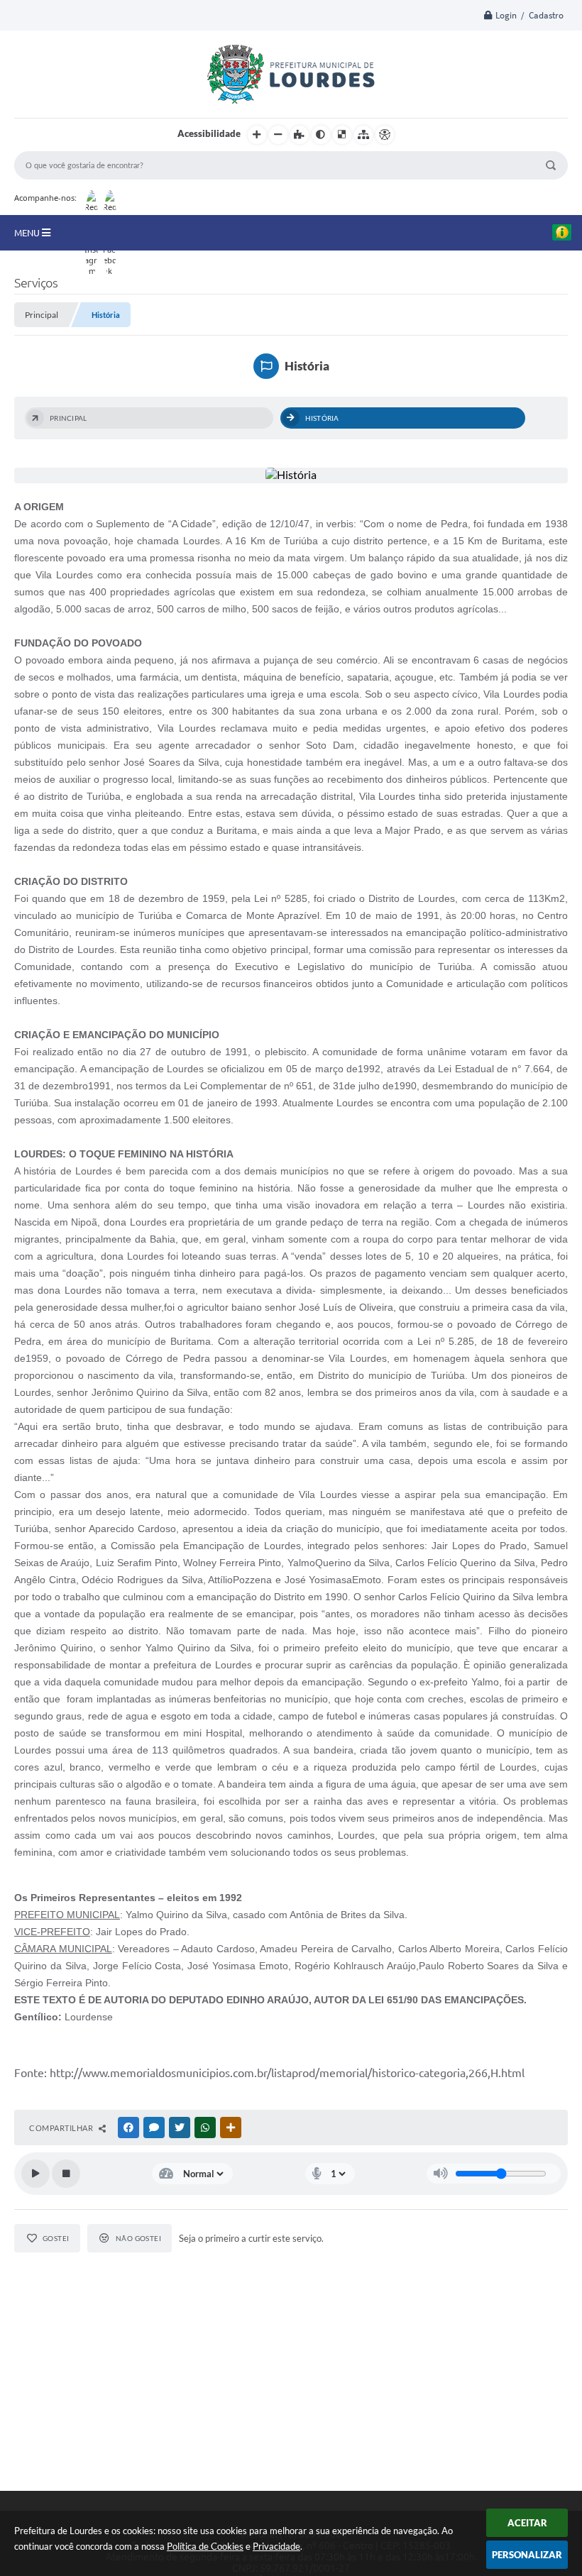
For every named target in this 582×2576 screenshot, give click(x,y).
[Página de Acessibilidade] (385, 135)
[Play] (35, 2174)
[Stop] (66, 2174)
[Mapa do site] (363, 135)
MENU (28, 233)
